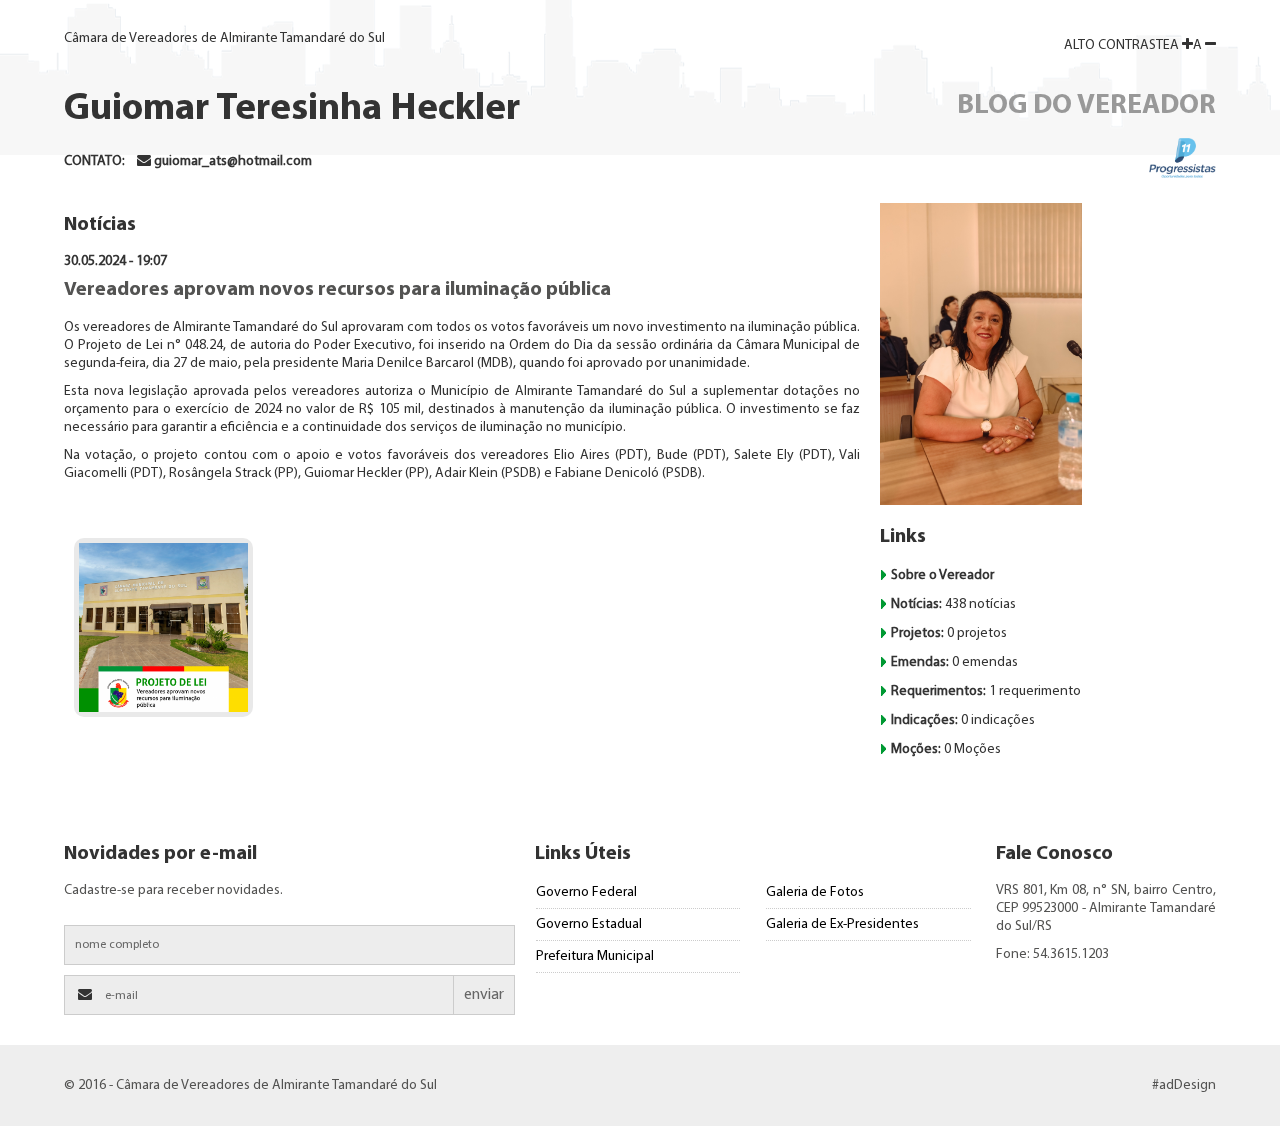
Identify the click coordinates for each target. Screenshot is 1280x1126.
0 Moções (946, 749)
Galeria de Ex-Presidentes (842, 924)
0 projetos (949, 633)
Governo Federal (586, 892)
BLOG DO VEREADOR (1086, 106)
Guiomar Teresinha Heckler (292, 109)
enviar (484, 995)
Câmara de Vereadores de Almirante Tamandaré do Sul (224, 38)
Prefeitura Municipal (595, 956)
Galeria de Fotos (815, 892)
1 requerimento (986, 691)
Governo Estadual (589, 924)
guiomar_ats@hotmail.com (233, 161)
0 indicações (963, 720)
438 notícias (953, 604)
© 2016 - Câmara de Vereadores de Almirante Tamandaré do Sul (250, 1085)
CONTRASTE (1117, 45)
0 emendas (954, 662)
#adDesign (1184, 1085)
